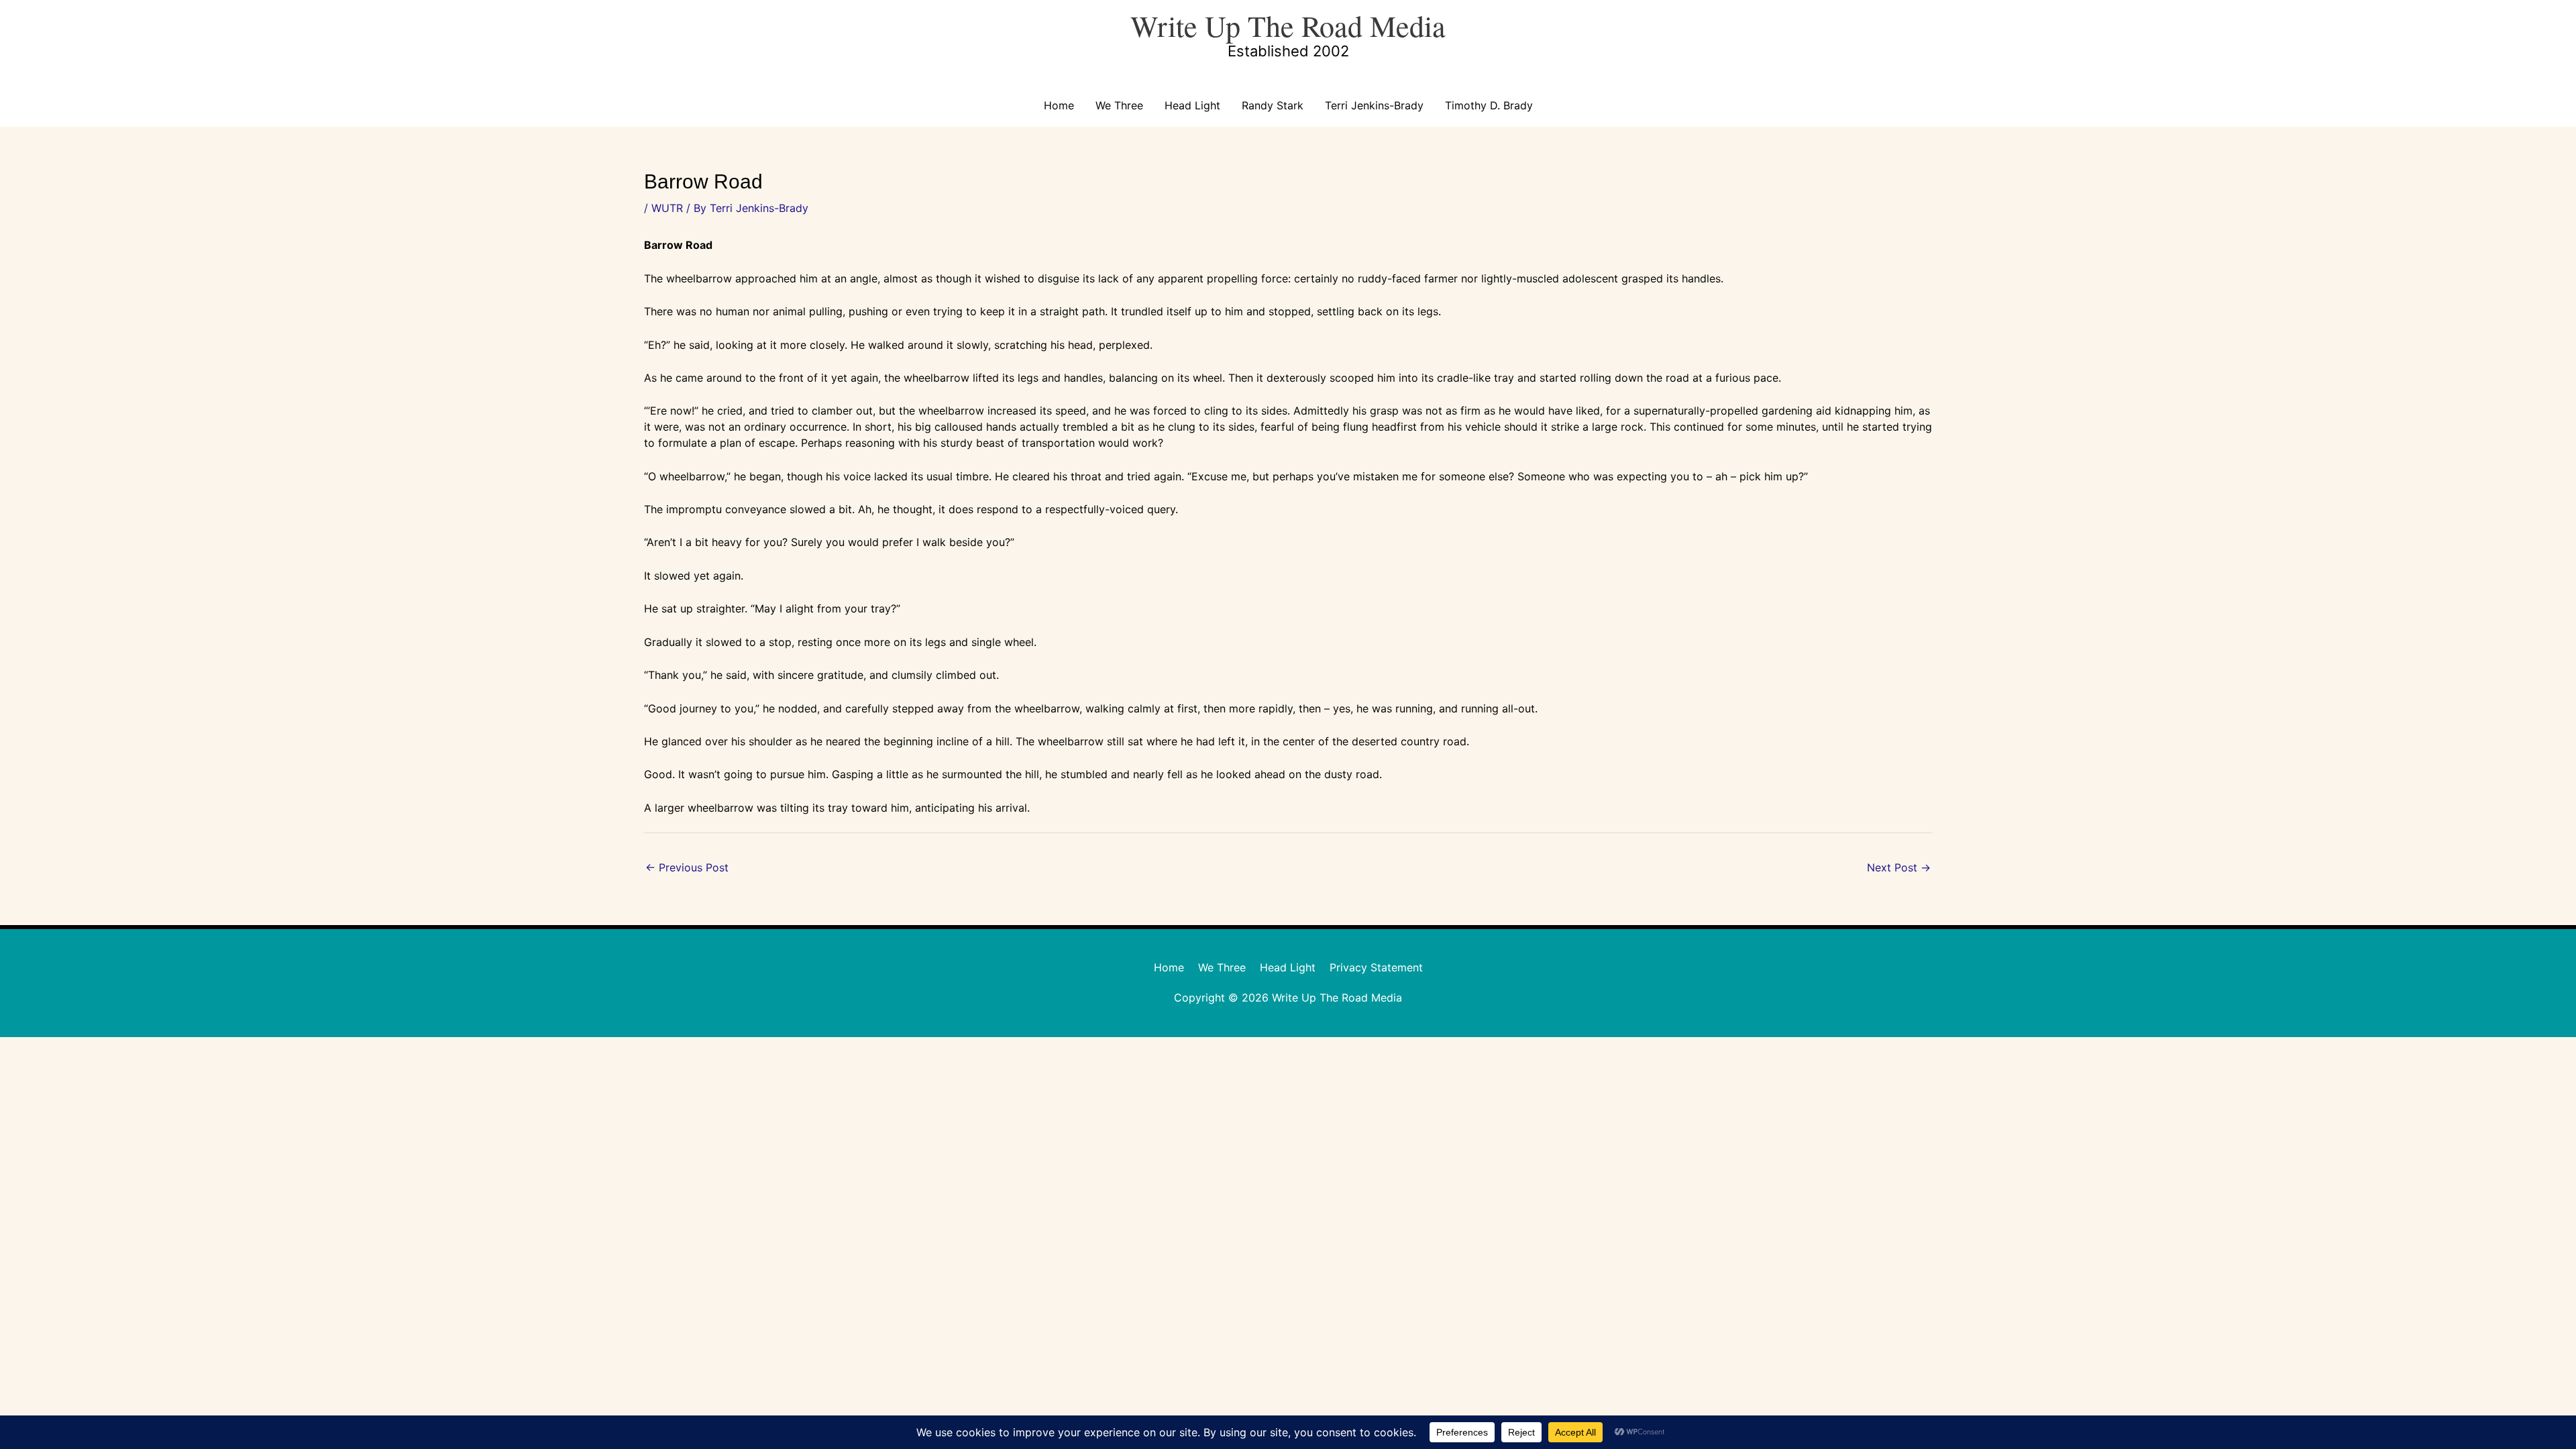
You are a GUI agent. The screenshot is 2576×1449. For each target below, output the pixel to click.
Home (1059, 105)
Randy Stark (1273, 105)
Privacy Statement (1376, 967)
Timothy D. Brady (1489, 105)
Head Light (1192, 105)
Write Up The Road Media (1288, 25)
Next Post (1899, 867)
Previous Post (687, 867)
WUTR (667, 208)
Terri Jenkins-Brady (1374, 105)
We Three (1119, 105)
